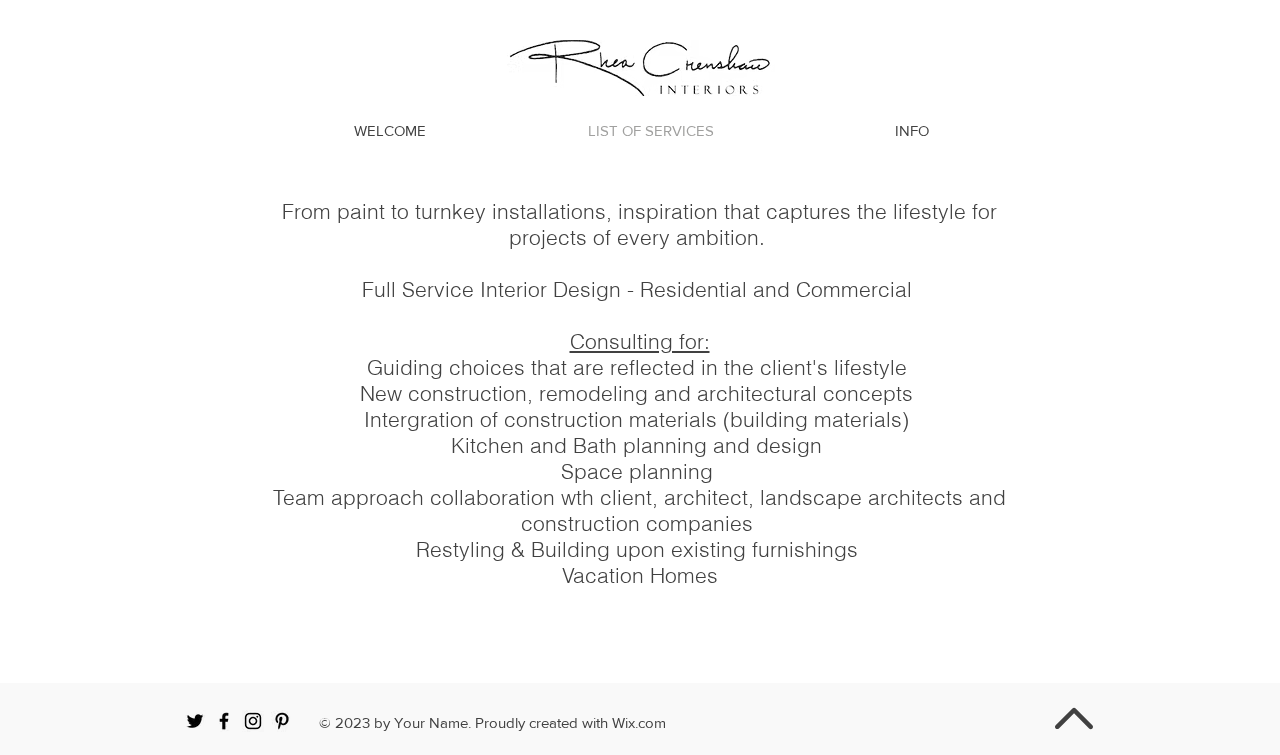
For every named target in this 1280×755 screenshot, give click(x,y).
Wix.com (639, 722)
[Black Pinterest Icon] (282, 721)
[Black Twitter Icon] (195, 721)
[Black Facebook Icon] (224, 721)
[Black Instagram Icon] (253, 721)
